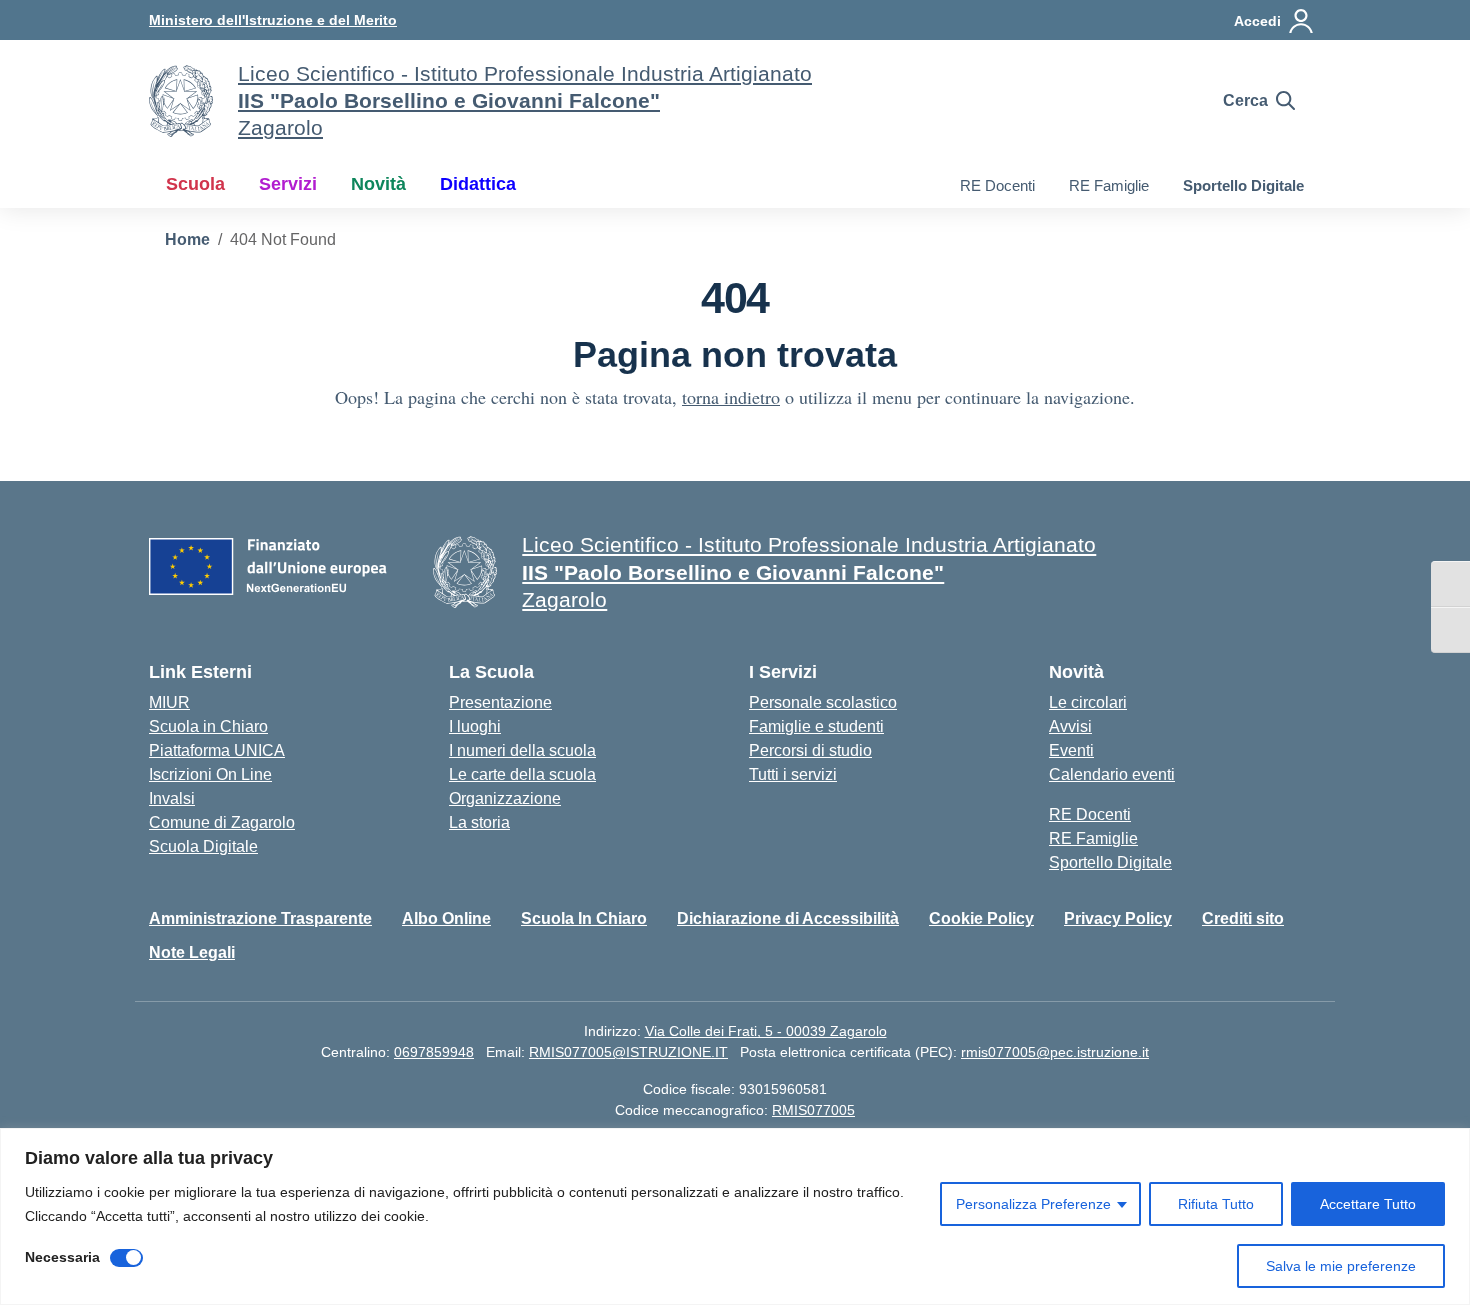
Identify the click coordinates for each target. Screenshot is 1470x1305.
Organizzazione (505, 798)
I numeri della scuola (522, 750)
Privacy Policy (1118, 918)
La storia (479, 822)
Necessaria (62, 1257)
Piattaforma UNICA (217, 750)
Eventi (1071, 750)
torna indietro (731, 397)
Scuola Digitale (203, 846)
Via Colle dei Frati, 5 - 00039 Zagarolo (766, 1031)
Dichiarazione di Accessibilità (788, 918)
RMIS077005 (813, 1110)
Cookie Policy (981, 918)
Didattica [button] (478, 184)
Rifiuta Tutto (1216, 1204)
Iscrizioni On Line (210, 774)
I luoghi (475, 726)
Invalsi (172, 798)
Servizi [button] (288, 184)
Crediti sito (1243, 918)
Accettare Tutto (1368, 1204)
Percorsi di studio (810, 750)
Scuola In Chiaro (584, 918)
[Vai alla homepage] (181, 101)
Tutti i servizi (793, 774)
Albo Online (446, 918)
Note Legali (192, 952)
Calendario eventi (1112, 774)
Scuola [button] (195, 184)
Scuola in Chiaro (208, 726)
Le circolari (1088, 702)
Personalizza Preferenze (1033, 1204)
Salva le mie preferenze (1341, 1266)
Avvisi (1070, 726)
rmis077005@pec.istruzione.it (1055, 1052)
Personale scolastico (823, 702)
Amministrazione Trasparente (260, 918)
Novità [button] (378, 184)
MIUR (169, 702)
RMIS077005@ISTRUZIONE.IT (628, 1052)
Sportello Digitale (1243, 185)
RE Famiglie (1109, 185)
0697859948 (434, 1052)
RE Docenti (997, 185)
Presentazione (500, 702)
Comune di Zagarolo (222, 822)
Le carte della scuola (522, 774)
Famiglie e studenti (816, 726)
